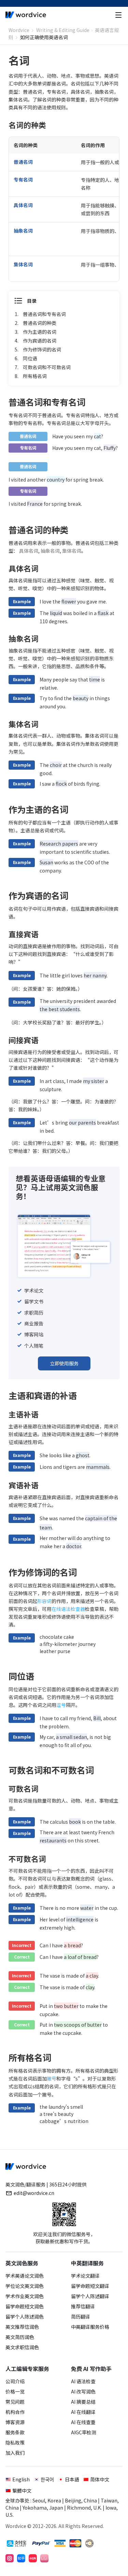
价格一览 (15, 2391)
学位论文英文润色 (25, 2286)
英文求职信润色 (22, 2347)
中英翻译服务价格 (90, 2327)
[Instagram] (10, 2558)
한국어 (47, 2479)
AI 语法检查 (83, 2381)
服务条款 (15, 2432)
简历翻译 (81, 2316)
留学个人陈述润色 (25, 2316)
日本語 (72, 2479)
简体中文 (100, 2479)
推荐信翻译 (83, 2306)
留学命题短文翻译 (90, 2286)
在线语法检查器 (68, 1609)
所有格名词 (35, 376)
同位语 (30, 358)
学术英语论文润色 (25, 2276)
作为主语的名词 (40, 332)
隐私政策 (15, 2443)
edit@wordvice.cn (34, 2193)
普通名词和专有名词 (44, 314)
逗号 (61, 1705)
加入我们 (15, 2453)
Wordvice (19, 30)
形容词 (44, 1601)
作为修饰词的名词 (42, 349)
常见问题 (15, 2402)
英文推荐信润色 (22, 2327)
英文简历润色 (20, 2337)
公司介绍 (15, 2381)
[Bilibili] (44, 2558)
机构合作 (15, 2412)
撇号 (52, 2078)
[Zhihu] (21, 2558)
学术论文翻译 (85, 2276)
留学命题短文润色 (25, 2306)
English (21, 2479)
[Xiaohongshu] (33, 2558)
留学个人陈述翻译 (90, 2296)
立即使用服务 (64, 1363)
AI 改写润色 (83, 2391)
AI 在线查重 (83, 2422)
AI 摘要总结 (83, 2402)
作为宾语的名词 (40, 341)
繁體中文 (22, 2491)
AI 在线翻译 (83, 2412)
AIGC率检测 (84, 2432)
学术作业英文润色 (25, 2296)
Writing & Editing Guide (63, 30)
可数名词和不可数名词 (47, 367)
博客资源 (15, 2422)
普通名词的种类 (40, 323)
